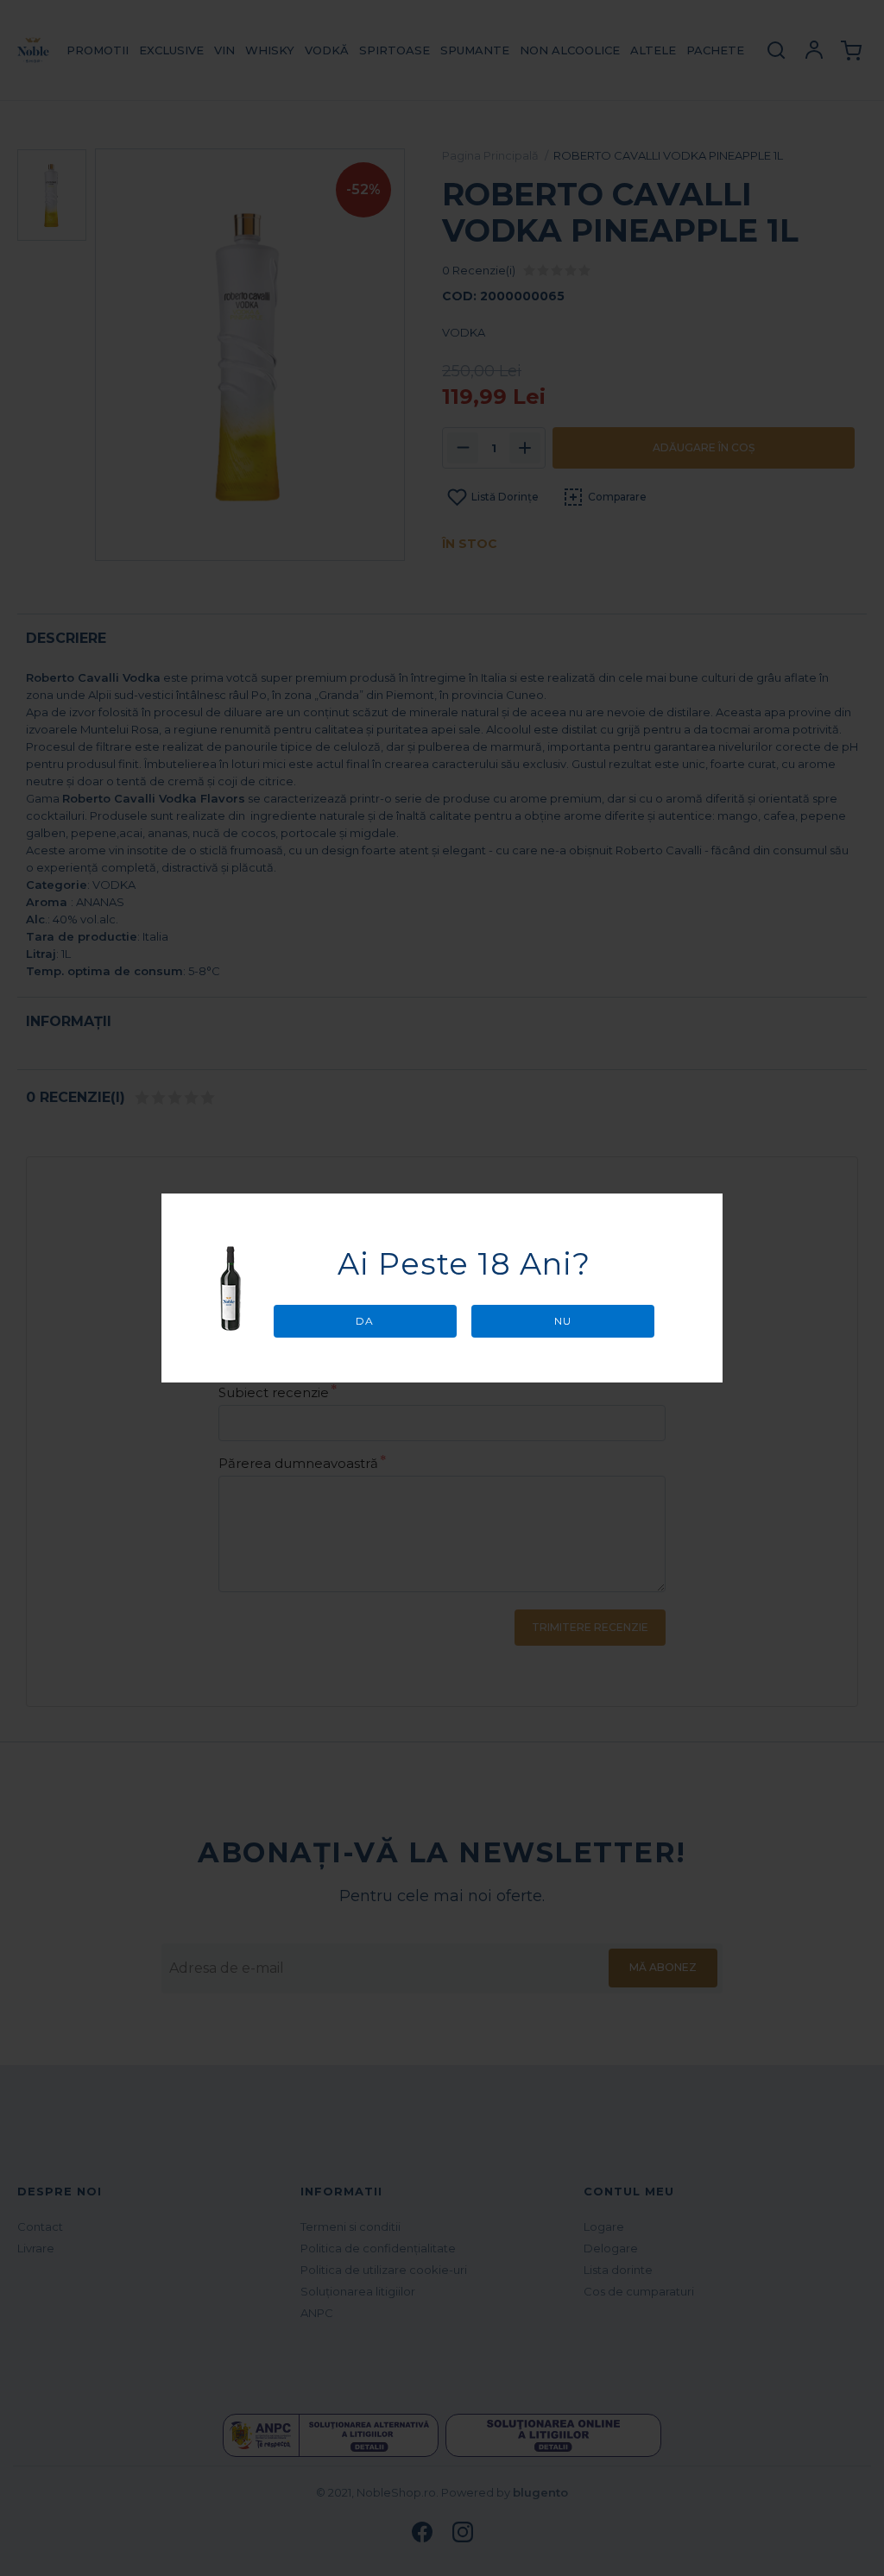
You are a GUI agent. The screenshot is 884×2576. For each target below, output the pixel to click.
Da (365, 1321)
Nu (563, 1321)
